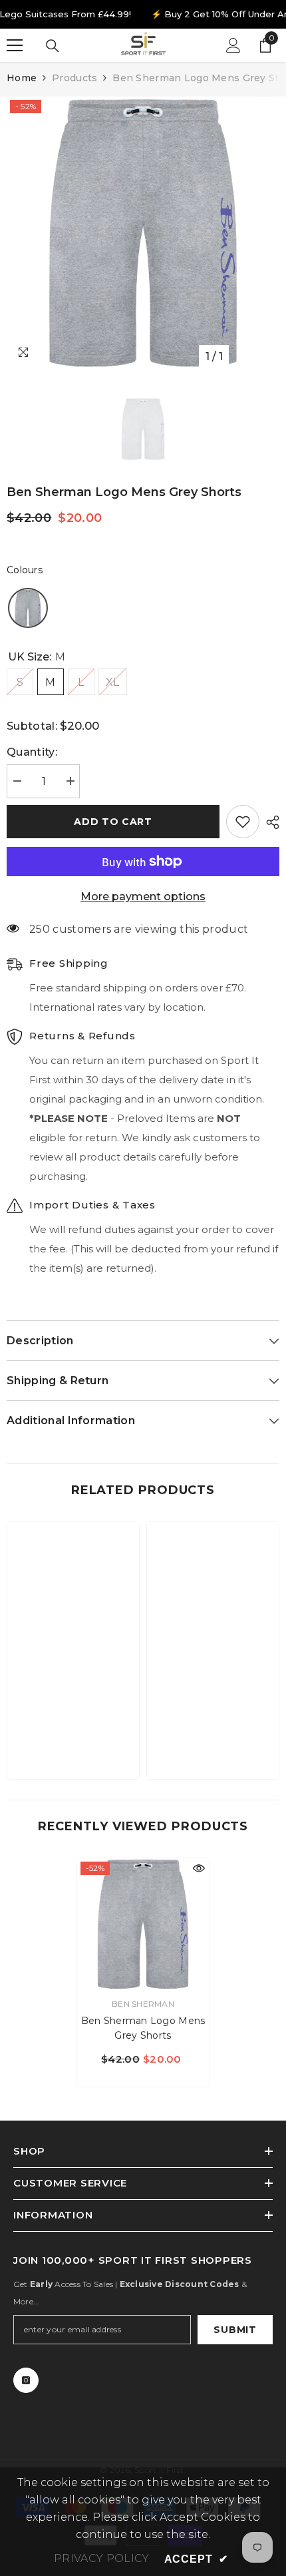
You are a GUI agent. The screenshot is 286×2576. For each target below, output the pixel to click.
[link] (73, 1728)
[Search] (53, 46)
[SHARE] (269, 822)
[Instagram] (26, 2380)
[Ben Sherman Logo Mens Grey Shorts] (143, 1924)
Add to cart (113, 822)
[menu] (15, 45)
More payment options (143, 897)
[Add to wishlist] (243, 822)
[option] (143, 233)
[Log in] (233, 45)
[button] (28, 608)
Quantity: (32, 752)
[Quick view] (199, 1868)
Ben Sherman (143, 2004)
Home (22, 78)
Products (74, 78)
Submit (235, 2330)
